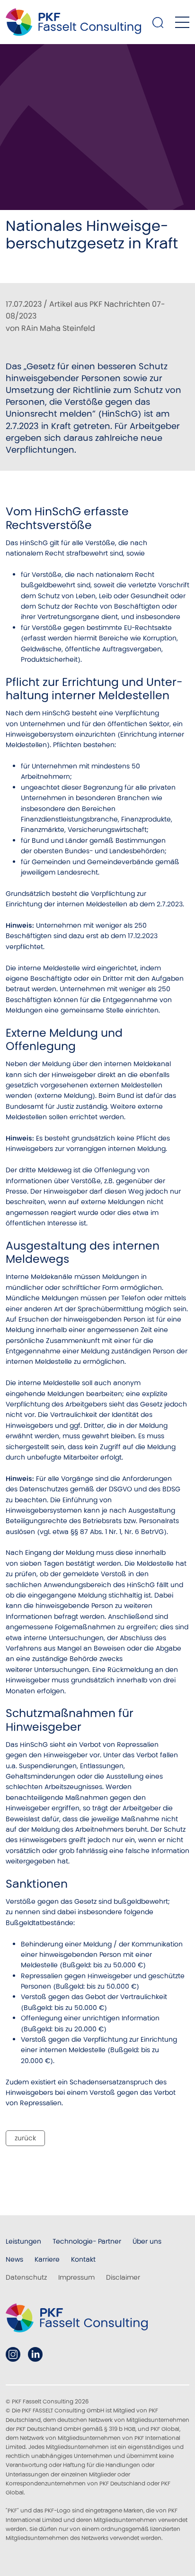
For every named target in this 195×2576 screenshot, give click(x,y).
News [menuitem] (14, 2259)
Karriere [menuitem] (47, 2259)
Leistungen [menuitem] (23, 2241)
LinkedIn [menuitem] (35, 2354)
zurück (25, 2138)
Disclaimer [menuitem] (123, 2277)
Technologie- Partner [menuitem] (87, 2241)
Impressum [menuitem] (76, 2277)
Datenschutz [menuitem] (26, 2277)
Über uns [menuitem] (147, 2241)
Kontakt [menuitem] (83, 2259)
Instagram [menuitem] (13, 2354)
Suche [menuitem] (158, 22)
